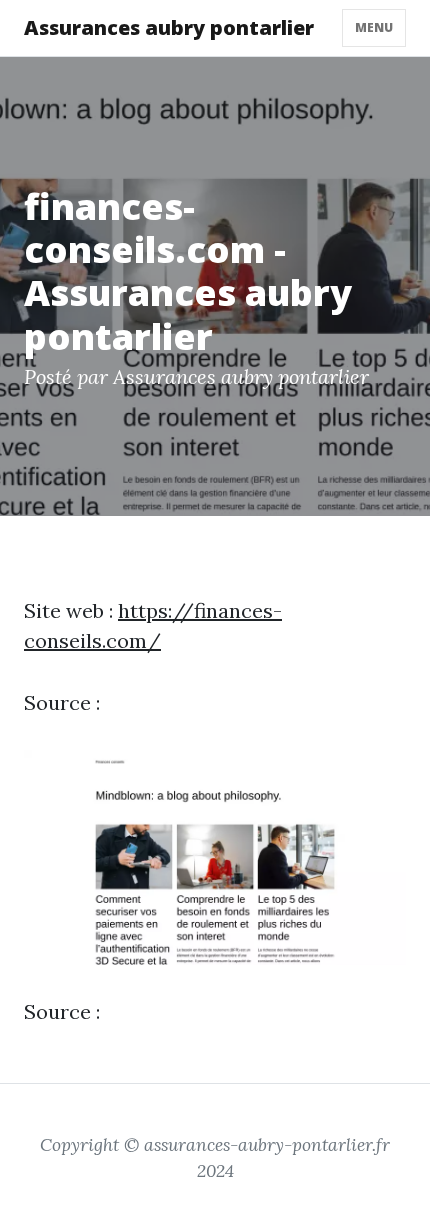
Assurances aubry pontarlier (169, 27)
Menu (374, 27)
